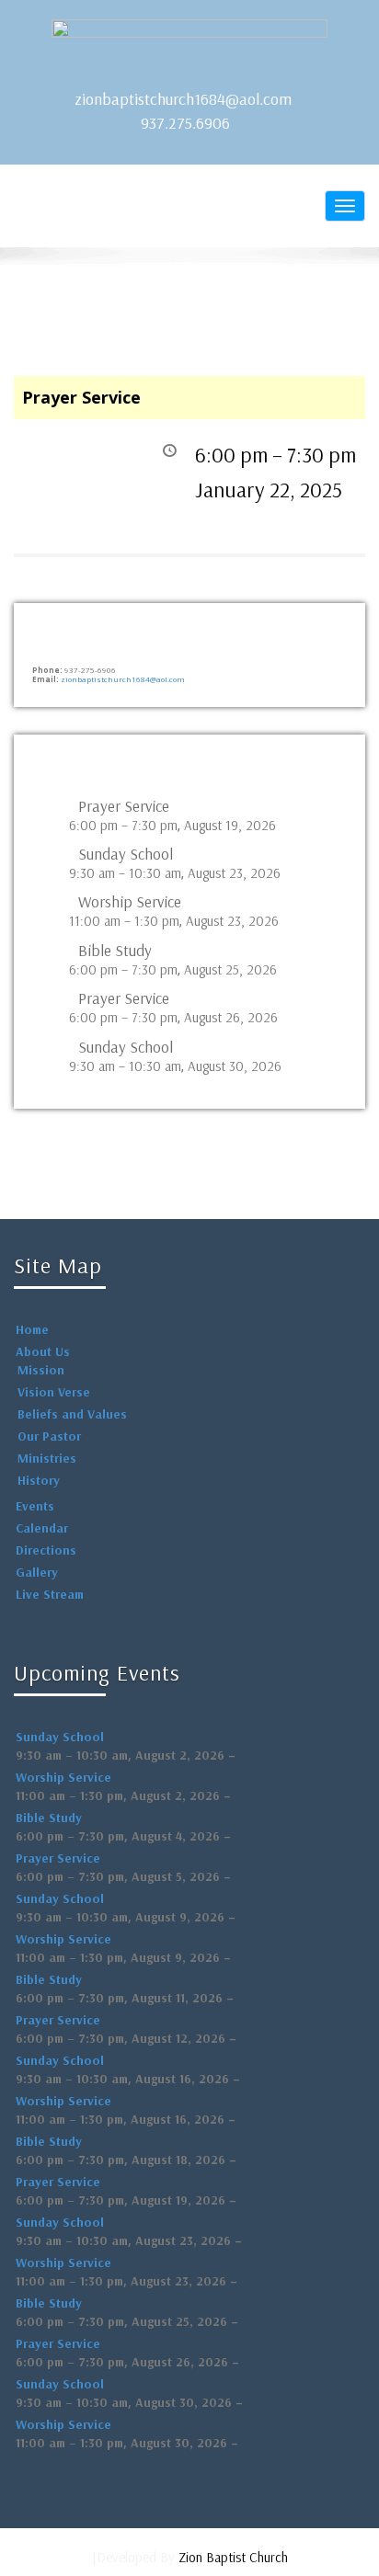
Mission (41, 1370)
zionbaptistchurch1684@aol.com (183, 99)
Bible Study (115, 951)
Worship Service (130, 902)
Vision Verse (54, 1392)
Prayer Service (124, 806)
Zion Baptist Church (233, 2557)
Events (35, 1506)
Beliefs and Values (72, 1414)
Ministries (47, 1458)
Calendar (42, 1528)
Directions (46, 1550)
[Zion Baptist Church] (189, 46)
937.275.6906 (185, 123)
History (39, 1480)
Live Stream (50, 1594)
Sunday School (126, 854)
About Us (43, 1351)
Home (32, 1329)
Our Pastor (49, 1436)
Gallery (37, 1572)
